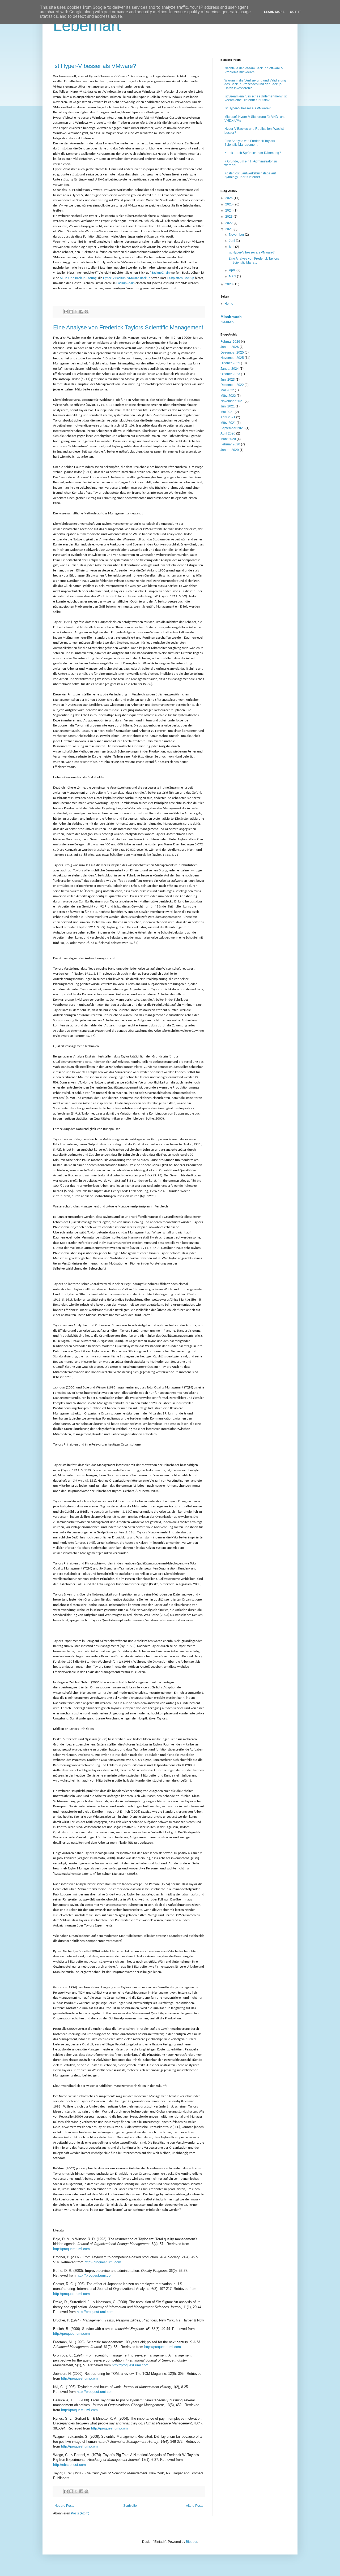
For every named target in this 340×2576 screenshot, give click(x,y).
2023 (229, 217)
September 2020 (233, 428)
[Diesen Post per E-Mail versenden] (66, 312)
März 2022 (228, 396)
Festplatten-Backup (181, 278)
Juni (232, 241)
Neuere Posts (64, 2506)
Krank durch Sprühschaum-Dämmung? (253, 153)
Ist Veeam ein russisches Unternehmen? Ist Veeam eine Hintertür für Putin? (256, 98)
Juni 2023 (228, 380)
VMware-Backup (139, 278)
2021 (229, 229)
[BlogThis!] (71, 312)
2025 (229, 204)
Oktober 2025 (230, 363)
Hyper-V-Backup (114, 278)
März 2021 (228, 423)
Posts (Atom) (80, 2513)
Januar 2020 (230, 450)
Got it (296, 12)
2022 (229, 223)
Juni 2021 (228, 406)
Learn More (274, 12)
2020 (229, 284)
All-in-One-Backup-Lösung (78, 278)
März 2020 (228, 439)
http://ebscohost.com (69, 2465)
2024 (229, 210)
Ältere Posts (195, 2506)
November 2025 (232, 358)
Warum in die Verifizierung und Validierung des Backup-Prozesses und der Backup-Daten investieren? (255, 84)
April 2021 (228, 417)
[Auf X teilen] (76, 312)
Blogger (192, 2542)
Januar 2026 (230, 347)
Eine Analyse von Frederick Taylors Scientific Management (128, 327)
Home (229, 304)
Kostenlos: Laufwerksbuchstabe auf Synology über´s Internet (250, 175)
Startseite (130, 2506)
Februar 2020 (230, 444)
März (233, 276)
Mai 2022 (227, 390)
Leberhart (87, 26)
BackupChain (161, 273)
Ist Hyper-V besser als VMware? (95, 66)
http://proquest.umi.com (71, 2249)
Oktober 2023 (230, 374)
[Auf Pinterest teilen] (86, 312)
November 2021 (232, 401)
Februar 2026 (230, 342)
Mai (232, 247)
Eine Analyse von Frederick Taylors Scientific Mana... (254, 260)
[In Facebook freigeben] (81, 312)
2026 (229, 198)
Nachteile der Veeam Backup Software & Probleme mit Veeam (254, 70)
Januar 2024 (230, 369)
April (233, 270)
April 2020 (228, 433)
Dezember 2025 (232, 352)
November (237, 235)
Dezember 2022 (232, 385)
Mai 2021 (227, 412)
